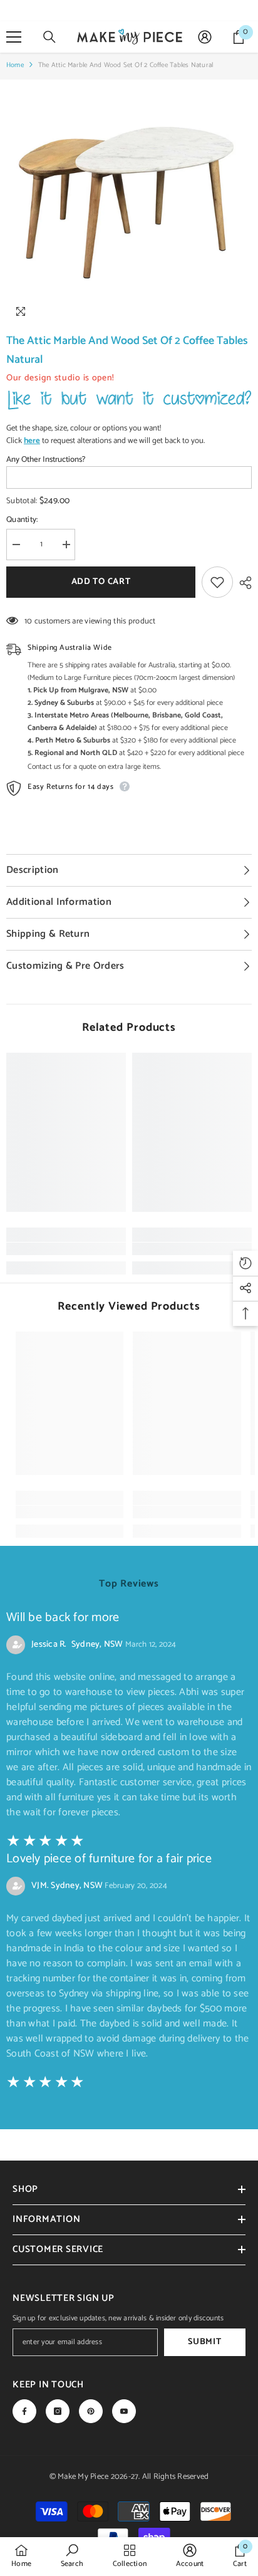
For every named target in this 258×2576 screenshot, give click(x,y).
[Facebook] (24, 2411)
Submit (204, 2342)
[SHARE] (242, 583)
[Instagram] (58, 2411)
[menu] (14, 37)
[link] (66, 1249)
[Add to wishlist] (217, 582)
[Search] (49, 37)
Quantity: (22, 520)
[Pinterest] (91, 2411)
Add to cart (101, 582)
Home (15, 65)
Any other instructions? (46, 460)
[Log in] (205, 37)
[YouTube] (124, 2411)
